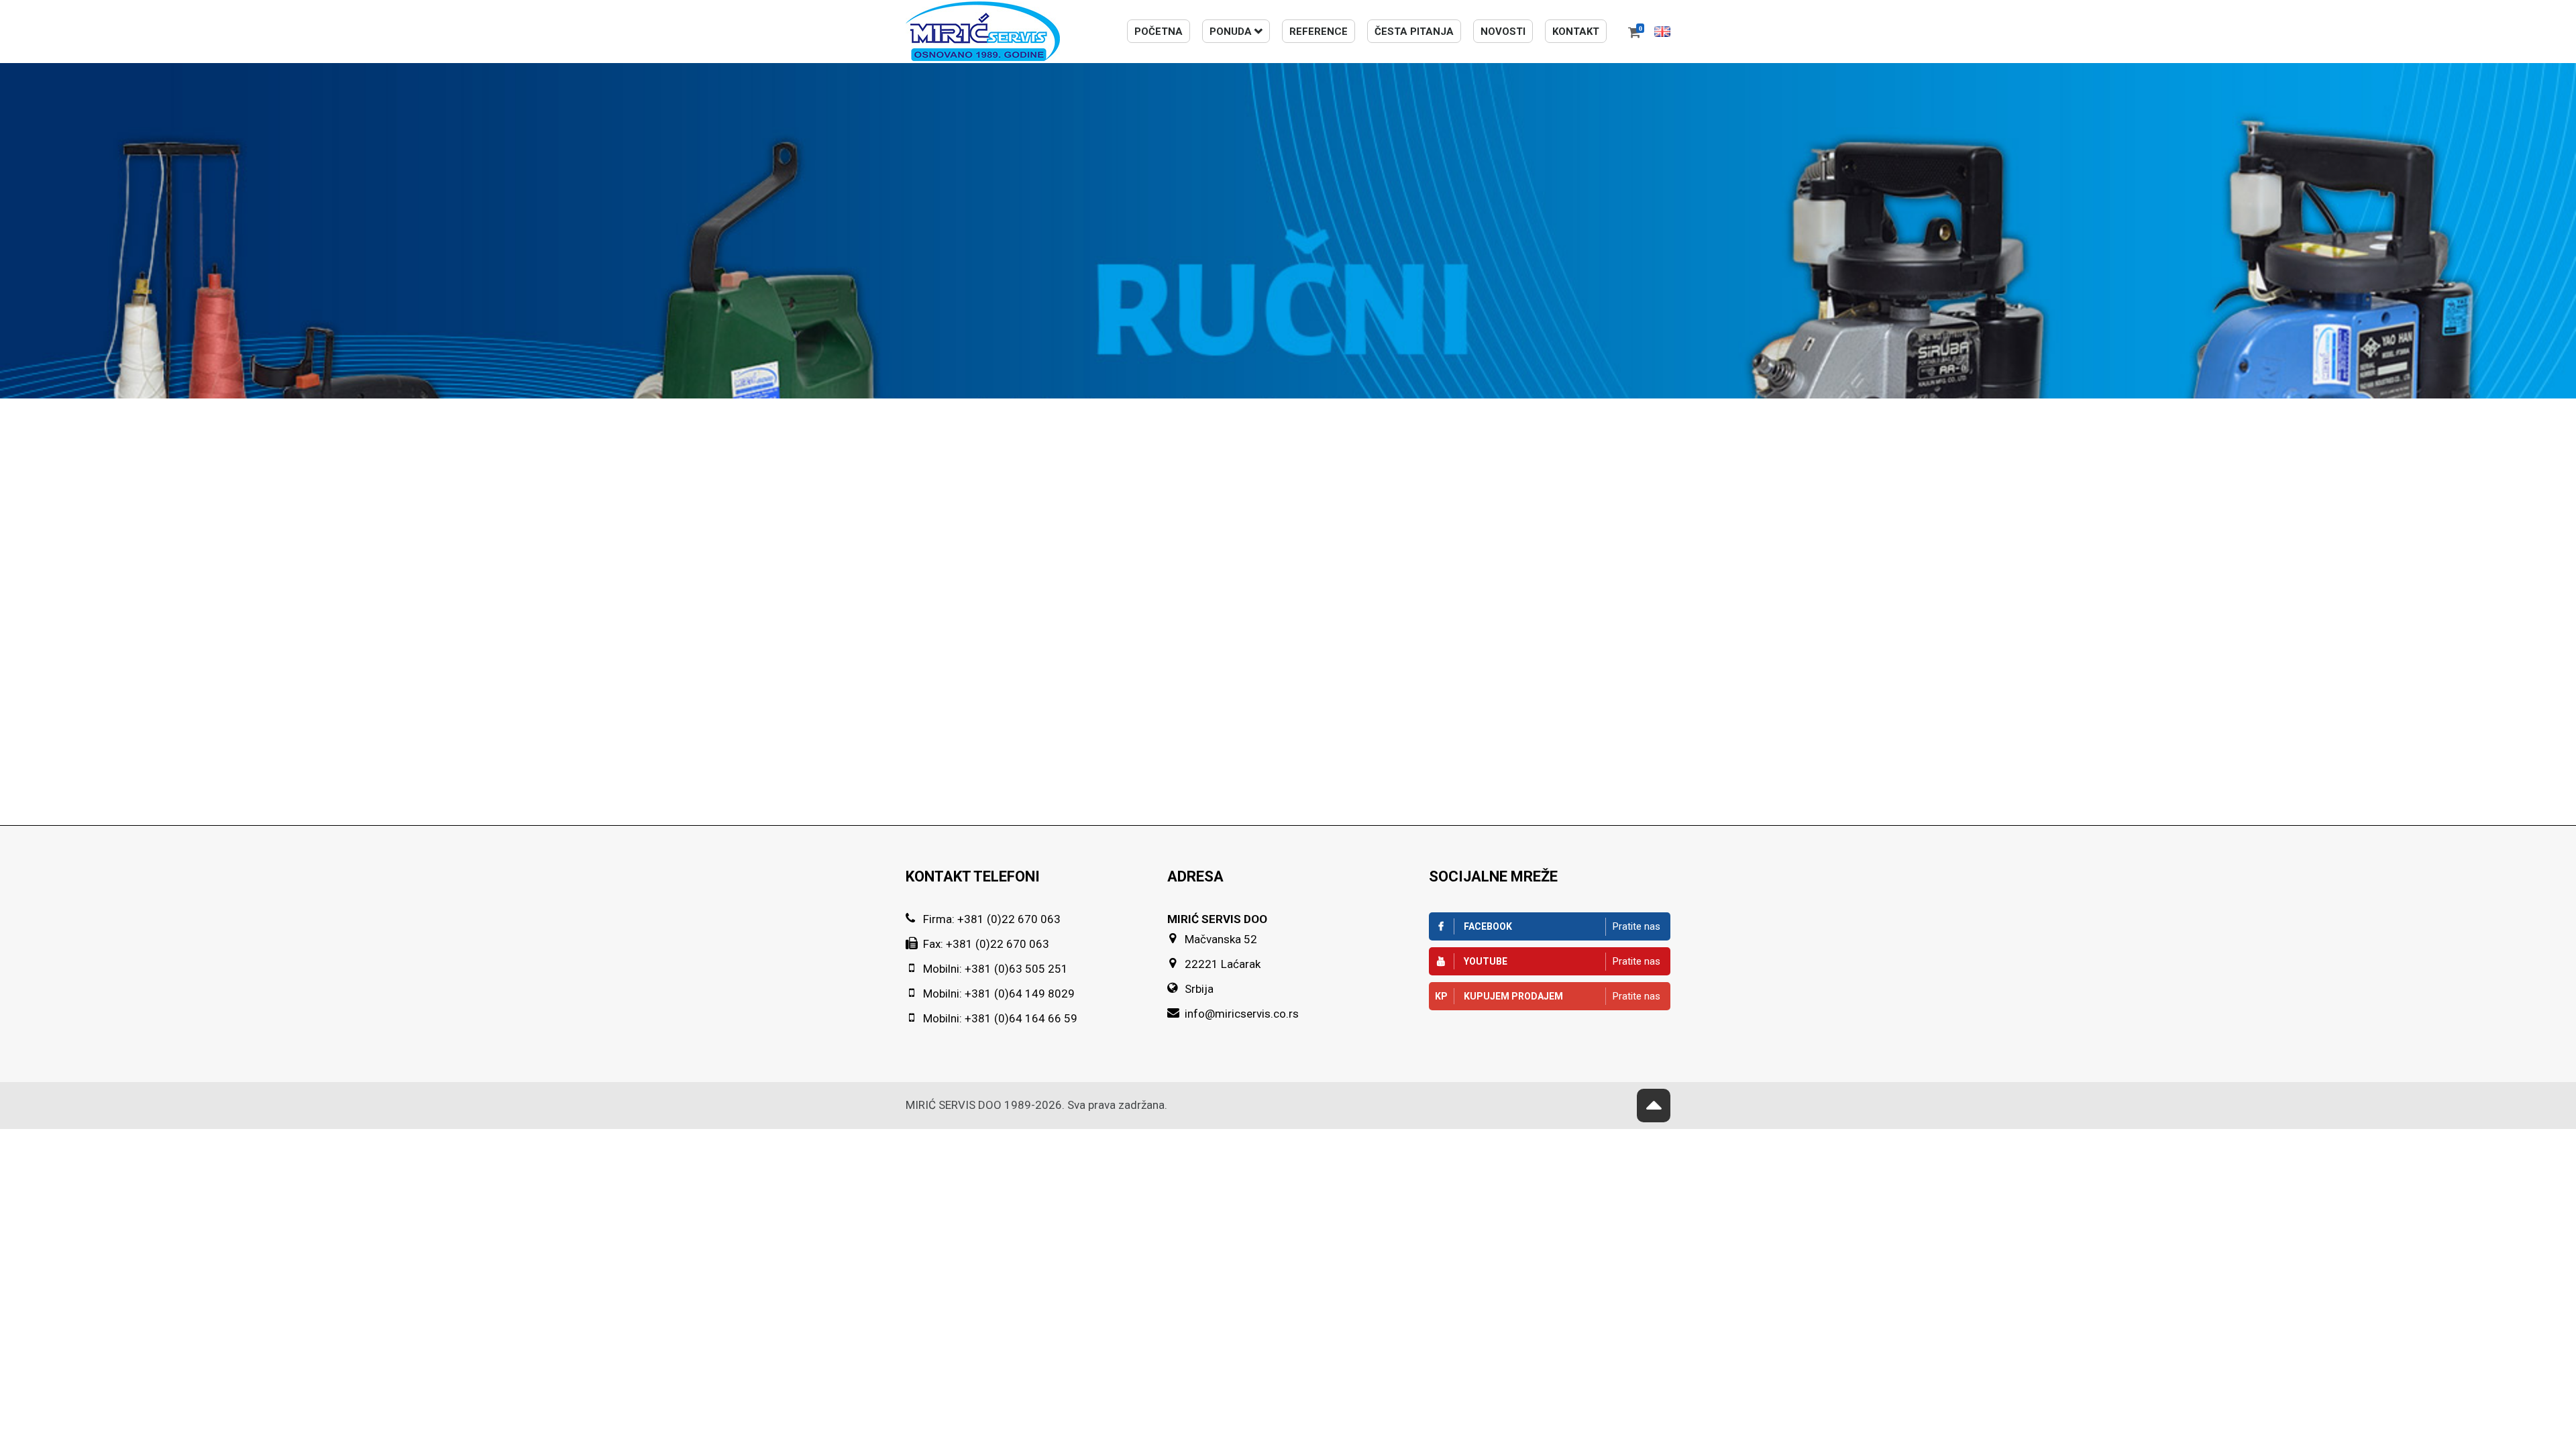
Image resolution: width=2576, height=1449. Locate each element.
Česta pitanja (1414, 32)
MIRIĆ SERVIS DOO (954, 1105)
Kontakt (1576, 32)
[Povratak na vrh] (1654, 1106)
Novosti (1503, 32)
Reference (1319, 32)
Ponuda (1231, 32)
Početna (1159, 32)
